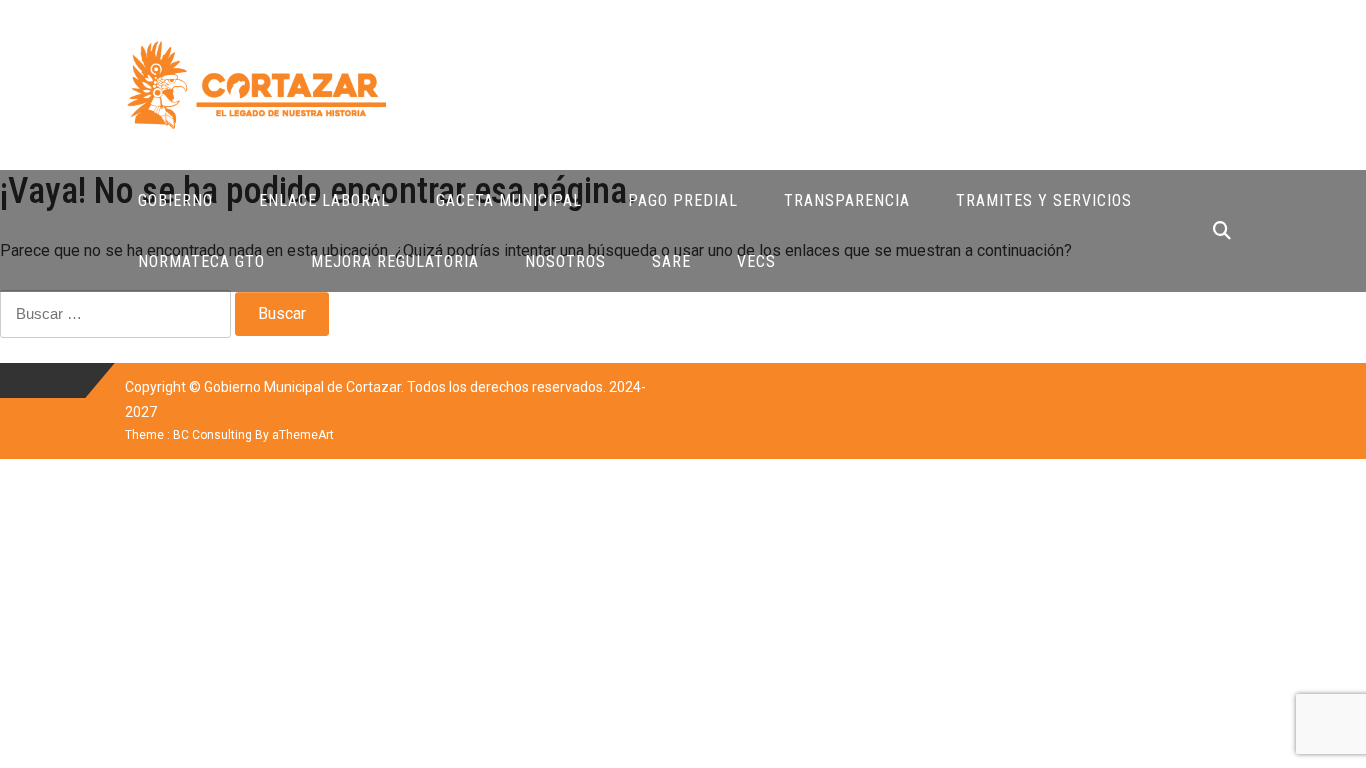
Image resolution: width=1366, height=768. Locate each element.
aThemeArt (303, 435)
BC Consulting (212, 435)
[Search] (1222, 230)
